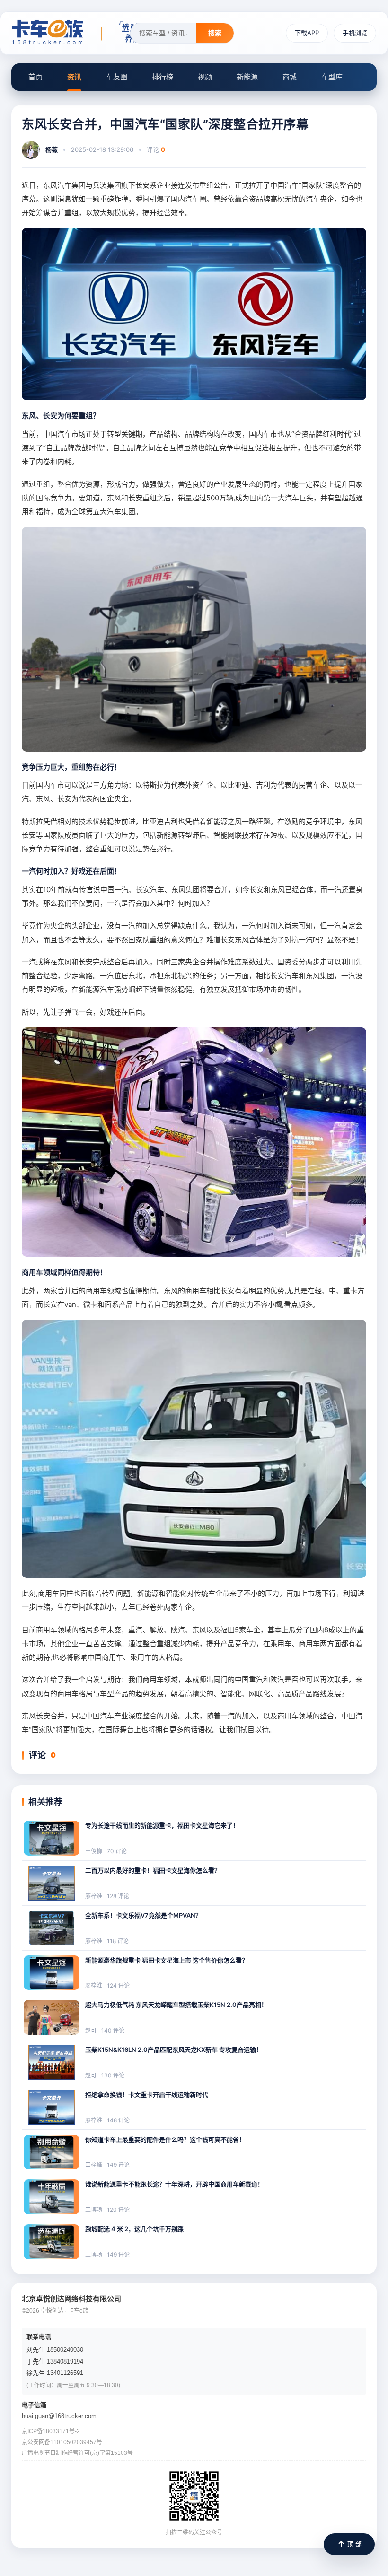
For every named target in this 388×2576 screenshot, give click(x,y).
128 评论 (118, 1896)
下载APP (307, 33)
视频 (205, 77)
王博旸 (94, 2210)
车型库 (332, 77)
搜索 (215, 33)
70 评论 (117, 1851)
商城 (290, 77)
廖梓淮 (94, 1896)
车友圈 (117, 77)
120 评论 (118, 2210)
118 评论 (118, 1941)
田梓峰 (94, 2165)
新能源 (247, 77)
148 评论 (118, 2120)
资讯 (74, 77)
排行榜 (163, 77)
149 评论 (118, 2165)
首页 (35, 77)
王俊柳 (94, 1851)
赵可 (91, 2030)
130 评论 (113, 2075)
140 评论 (113, 2030)
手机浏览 (355, 33)
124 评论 (118, 1985)
